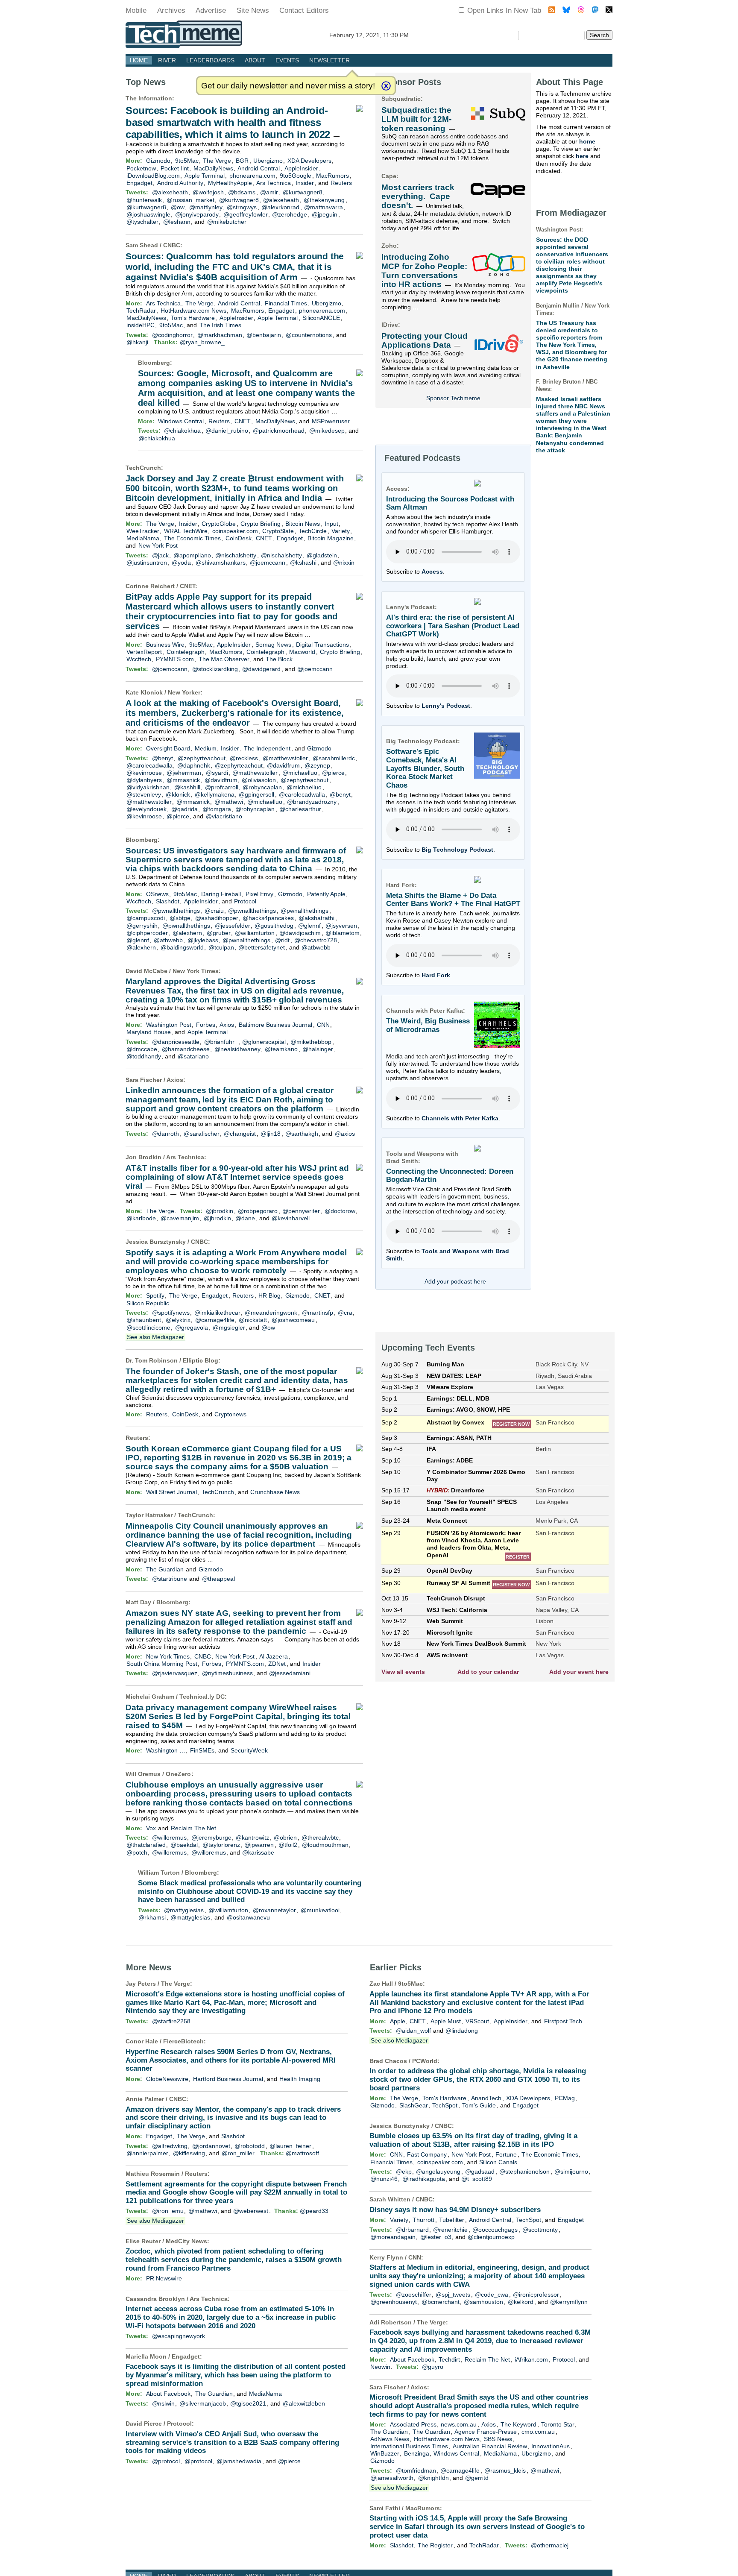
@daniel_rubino (227, 431)
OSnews (157, 894)
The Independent (267, 748)
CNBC (172, 245)
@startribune (170, 1579)
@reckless (244, 758)
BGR (242, 161)
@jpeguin (325, 214)
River (167, 60)
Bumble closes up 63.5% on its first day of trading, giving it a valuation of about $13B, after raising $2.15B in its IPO (473, 2140)
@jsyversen (341, 926)
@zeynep (317, 765)
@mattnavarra (324, 207)
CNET (243, 421)
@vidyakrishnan (148, 787)
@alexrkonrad (280, 207)
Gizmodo (158, 161)
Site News (253, 10)
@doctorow (340, 1211)
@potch (137, 1852)
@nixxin (344, 563)
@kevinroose (144, 773)
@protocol (166, 2461)
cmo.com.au (538, 2432)
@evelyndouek (146, 809)
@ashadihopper (217, 918)
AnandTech (486, 2098)
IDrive (390, 325)
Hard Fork (436, 975)
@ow (178, 207)
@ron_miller (238, 2153)
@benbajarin (264, 335)
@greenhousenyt (394, 2302)
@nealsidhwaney (237, 1049)
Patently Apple (326, 894)
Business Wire (165, 645)
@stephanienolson (524, 2172)
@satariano (193, 1056)
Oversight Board (168, 748)
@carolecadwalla (149, 765)
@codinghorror (172, 335)
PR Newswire (164, 2278)
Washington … (166, 1750)
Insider (305, 183)
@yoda (181, 563)
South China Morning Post (162, 1664)
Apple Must (446, 2021)
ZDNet (277, 1664)
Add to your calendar (488, 1672)
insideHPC (141, 325)
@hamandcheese (186, 1049)
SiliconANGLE (321, 318)
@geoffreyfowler (246, 214)
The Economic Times (192, 538)
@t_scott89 (477, 2179)
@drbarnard (412, 2230)
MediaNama (143, 538)
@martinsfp (318, 1313)
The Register (435, 2545)
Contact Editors (304, 10)
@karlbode (141, 1218)
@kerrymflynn (569, 2302)
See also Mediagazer (155, 1337)
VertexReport (144, 652)
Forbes (206, 1025)
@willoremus (169, 1837)
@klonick (178, 794)
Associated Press (413, 2424)
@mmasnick (183, 780)
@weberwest (251, 2211)
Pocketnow (141, 168)
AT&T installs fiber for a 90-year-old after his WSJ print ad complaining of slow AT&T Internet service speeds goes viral (237, 1177)
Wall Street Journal (171, 1492)
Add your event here (579, 1672)
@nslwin (163, 2403)
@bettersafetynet (262, 947)
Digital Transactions (322, 645)
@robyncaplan (262, 787)
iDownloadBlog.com (153, 176)
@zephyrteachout (202, 758)
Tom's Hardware (193, 318)
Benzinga (417, 2453)
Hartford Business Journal (228, 2079)
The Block (279, 659)
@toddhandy (144, 1056)
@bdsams (242, 192)
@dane (245, 1218)
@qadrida (184, 809)
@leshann (177, 222)
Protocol (245, 901)
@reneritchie (450, 2230)
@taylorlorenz (221, 1845)
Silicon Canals (498, 2162)
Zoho (389, 246)
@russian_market (190, 200)
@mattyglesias (184, 1910)
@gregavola (192, 1328)
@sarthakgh (302, 1134)
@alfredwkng (170, 2146)
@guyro (433, 2367)
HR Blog (269, 1295)
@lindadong (462, 2031)
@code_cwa (492, 2295)
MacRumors (332, 176)
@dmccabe (142, 1049)
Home (139, 60)
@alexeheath (170, 192)
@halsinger (318, 1049)
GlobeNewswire (167, 2079)
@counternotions (309, 335)
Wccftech (139, 659)
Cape (389, 176)
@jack (160, 555)
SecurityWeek (249, 1750)
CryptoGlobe (219, 524)
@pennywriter (301, 1211)
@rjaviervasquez (175, 1673)
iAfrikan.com (531, 2359)
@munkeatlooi (320, 1910)
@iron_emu (168, 2211)
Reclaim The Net (193, 1828)
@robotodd (250, 2146)
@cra (345, 1313)
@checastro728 (316, 940)
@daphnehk (194, 765)
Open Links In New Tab (504, 10)
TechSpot (445, 2105)
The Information (149, 98)
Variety (341, 531)
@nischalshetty (236, 555)
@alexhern (187, 933)
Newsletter (329, 60)
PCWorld (425, 2061)
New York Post (158, 545)
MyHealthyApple (230, 183)
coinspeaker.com (235, 531)
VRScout (477, 2021)
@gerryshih (142, 926)
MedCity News (186, 2241)
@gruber (219, 933)
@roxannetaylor (274, 1910)
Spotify (155, 1295)
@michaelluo (300, 773)
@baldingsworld (182, 947)
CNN (323, 1025)
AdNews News (390, 2439)
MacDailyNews (213, 168)
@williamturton (255, 933)
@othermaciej (550, 2545)
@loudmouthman (325, 1845)
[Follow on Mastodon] (595, 11)
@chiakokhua (182, 431)
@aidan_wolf (413, 2031)
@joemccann (268, 563)
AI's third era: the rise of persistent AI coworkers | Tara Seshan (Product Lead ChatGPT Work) (453, 626)
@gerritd (477, 2478)
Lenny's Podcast (446, 706)
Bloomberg (154, 363)
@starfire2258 (171, 2021)
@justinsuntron (147, 563)
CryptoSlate (278, 531)
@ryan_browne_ (202, 342)
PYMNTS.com (175, 659)
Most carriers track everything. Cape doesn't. (418, 196)
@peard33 (314, 2211)
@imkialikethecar (217, 1313)
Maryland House (149, 1032)
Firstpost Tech (563, 2021)
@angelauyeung (438, 2172)
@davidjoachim (300, 933)
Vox (151, 1828)
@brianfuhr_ (221, 1042)
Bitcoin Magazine (331, 538)
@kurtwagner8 (303, 192)
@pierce (333, 773)
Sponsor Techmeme (453, 398)
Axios (227, 1025)
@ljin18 (271, 1134)
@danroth (165, 1134)
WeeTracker (143, 531)
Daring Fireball (221, 894)
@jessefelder (233, 926)
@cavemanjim (180, 1218)
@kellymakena (215, 794)
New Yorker (184, 692)
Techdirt (449, 2359)
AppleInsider (301, 168)
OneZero (179, 1774)
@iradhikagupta (424, 2179)
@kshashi (303, 563)
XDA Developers (309, 161)
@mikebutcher (227, 222)
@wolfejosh (208, 192)
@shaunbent (144, 1320)
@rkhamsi (152, 1917)
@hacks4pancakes (268, 918)
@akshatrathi (316, 918)
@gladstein (322, 555)
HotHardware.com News (193, 311)
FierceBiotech (183, 2041)
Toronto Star (558, 2424)
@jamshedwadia (239, 2461)
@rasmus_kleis (505, 2470)
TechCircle (313, 531)
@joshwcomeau (293, 1320)
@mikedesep (327, 431)
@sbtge (180, 918)
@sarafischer (202, 1134)
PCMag (565, 2098)
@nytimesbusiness (227, 1673)
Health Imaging (300, 2079)
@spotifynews (171, 1313)
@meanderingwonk (271, 1313)
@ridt (282, 940)
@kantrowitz (252, 1837)
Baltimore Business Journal (275, 1025)
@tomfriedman (416, 2470)
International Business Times (409, 2446)
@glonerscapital (264, 1042)
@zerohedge (290, 214)
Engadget (139, 183)
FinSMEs (202, 1750)
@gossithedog (274, 926)
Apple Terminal (205, 176)
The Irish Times (220, 325)
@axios (345, 1134)
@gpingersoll (256, 794)
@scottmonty (540, 2230)
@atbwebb (168, 940)
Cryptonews (230, 1414)
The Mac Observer (224, 659)
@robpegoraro (258, 1211)
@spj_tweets (453, 2295)
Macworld (302, 652)
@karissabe (258, 1852)
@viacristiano (224, 816)
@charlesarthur (300, 809)
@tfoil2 (288, 1845)
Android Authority (180, 183)
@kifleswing (189, 2153)
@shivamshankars (221, 563)
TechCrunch (143, 468)
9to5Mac (187, 161)
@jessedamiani (290, 1673)
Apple (398, 2021)
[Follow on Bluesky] (566, 11)
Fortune (506, 2154)
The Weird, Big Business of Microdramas (428, 1025)
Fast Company (427, 2154)
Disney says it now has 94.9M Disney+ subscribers (455, 2210)
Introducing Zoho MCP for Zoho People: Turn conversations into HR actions (424, 271)
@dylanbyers (144, 780)
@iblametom (343, 933)
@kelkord (521, 2302)
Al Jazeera (274, 1656)
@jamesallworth (392, 2478)
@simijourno (571, 2172)
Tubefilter (452, 2220)
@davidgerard (261, 669)
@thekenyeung (324, 200)
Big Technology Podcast (457, 850)
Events (287, 60)
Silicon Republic (148, 1303)
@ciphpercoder (147, 933)
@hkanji (137, 342)
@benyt (163, 758)
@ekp (404, 2172)
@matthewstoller (285, 758)
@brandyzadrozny (312, 802)
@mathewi (229, 802)
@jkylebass (203, 940)
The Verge (217, 161)
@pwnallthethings (176, 911)
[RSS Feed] (552, 11)
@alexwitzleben (304, 2403)
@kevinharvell (291, 1218)
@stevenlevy (144, 794)
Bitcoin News (303, 524)
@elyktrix (178, 1320)
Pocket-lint (175, 168)
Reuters (341, 183)
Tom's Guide (479, 2105)
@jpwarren (259, 1845)
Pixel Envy (259, 894)
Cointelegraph (186, 652)
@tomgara (217, 809)
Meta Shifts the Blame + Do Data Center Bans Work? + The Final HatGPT (453, 900)
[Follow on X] (609, 11)
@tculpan (221, 947)
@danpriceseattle (176, 1042)
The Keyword (518, 2424)
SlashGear (414, 2105)
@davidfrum (283, 765)
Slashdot (168, 901)
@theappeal (218, 1579)
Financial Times (286, 303)
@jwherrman (184, 773)
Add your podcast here (455, 1281)
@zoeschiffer (414, 2295)
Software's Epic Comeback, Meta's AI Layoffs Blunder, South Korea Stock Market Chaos (425, 768)
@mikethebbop (311, 1042)
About (255, 60)
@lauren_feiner (290, 2146)
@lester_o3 (436, 2237)
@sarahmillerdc (334, 758)
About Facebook (168, 2394)
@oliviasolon (259, 780)
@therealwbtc (320, 1837)
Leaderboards (210, 60)
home (587, 141)
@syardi (217, 773)
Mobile (136, 10)
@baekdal (184, 1845)
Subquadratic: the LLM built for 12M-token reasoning (416, 119)
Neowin (380, 2367)
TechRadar (141, 311)
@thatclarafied (146, 1845)
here (582, 156)
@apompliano (192, 555)
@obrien (285, 1837)
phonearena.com (252, 176)
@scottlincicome (148, 1328)
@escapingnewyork (179, 2336)
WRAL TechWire (186, 531)
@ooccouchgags (495, 2230)
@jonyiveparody (197, 214)
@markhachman (220, 335)
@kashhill (187, 787)
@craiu (214, 911)
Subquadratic (401, 99)
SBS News (498, 2439)
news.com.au (459, 2424)
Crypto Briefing (261, 524)
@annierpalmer (147, 2153)
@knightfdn (433, 2478)
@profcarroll (222, 787)
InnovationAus (551, 2446)
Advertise (211, 10)
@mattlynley (206, 207)
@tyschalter (142, 222)
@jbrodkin (220, 1211)
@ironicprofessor (536, 2295)
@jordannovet (211, 2146)
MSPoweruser (331, 421)
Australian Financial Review (490, 2446)
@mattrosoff (302, 2153)
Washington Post (169, 1025)
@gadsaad (480, 2172)
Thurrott (423, 2220)
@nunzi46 (384, 2179)
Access (432, 571)
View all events (403, 1672)
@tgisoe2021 (248, 2403)
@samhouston (483, 2302)
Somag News (273, 645)
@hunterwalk (144, 200)
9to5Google (296, 176)
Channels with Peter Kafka (460, 1118)
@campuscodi (146, 918)
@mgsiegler (229, 1328)
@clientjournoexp (491, 2237)
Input (331, 524)
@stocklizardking (215, 669)
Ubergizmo (268, 161)
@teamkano (281, 1049)
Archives (171, 10)
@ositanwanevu (248, 1917)
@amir (269, 192)
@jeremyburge (211, 1837)
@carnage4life (215, 1320)
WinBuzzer (385, 2453)
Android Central (259, 168)
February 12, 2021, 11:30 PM (369, 35)
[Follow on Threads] (581, 11)
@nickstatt (253, 1320)
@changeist (240, 1134)
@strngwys (242, 207)
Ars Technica (274, 183)
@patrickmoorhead (279, 431)
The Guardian (165, 1569)
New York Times (196, 971)
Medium (206, 748)
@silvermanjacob (203, 2403)
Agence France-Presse (486, 2432)
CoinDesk (239, 538)
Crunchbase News (275, 1492)
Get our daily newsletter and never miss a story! (288, 86)
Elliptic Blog (201, 1360)
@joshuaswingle (148, 214)
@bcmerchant (441, 2302)
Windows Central (181, 421)
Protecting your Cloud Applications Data (425, 340)
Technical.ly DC (202, 1697)
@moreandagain (393, 2237)
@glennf (309, 926)
